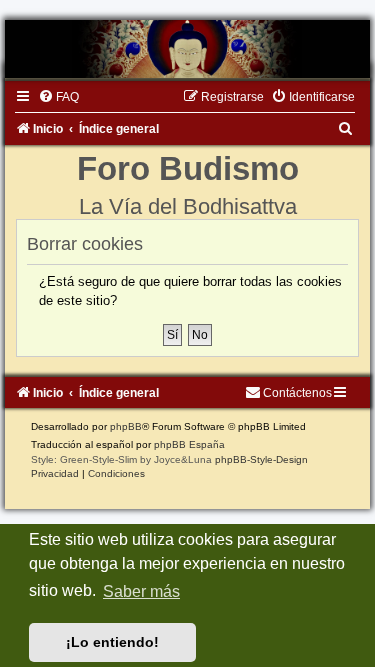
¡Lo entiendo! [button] (112, 642)
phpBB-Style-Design (261, 459)
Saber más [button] (141, 591)
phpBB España (189, 444)
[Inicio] (187, 49)
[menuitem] (58, 97)
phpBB (126, 426)
